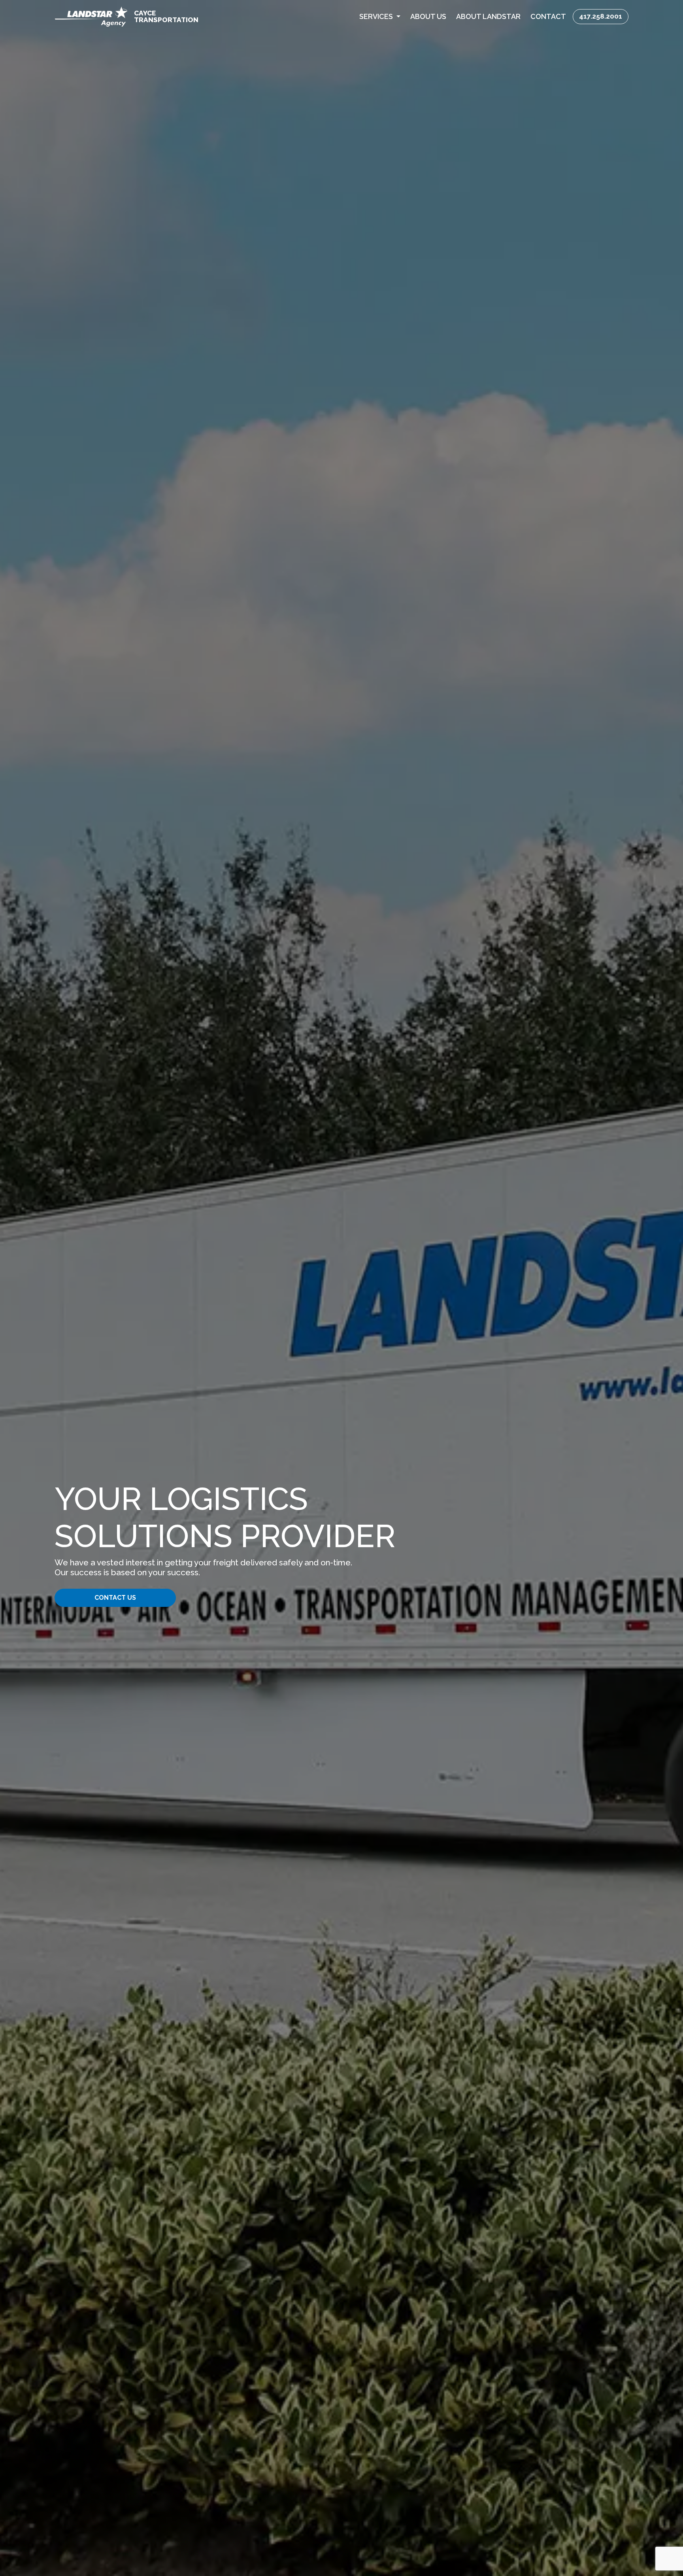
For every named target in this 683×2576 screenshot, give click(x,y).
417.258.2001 (601, 16)
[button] (380, 16)
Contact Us (115, 1598)
